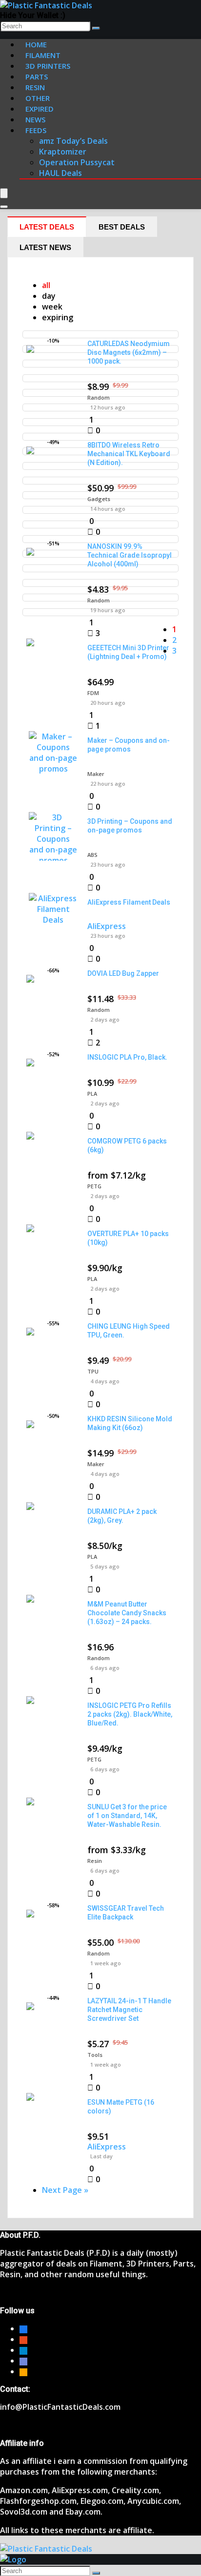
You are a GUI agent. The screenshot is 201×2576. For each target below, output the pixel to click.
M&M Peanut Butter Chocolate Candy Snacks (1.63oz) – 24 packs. (127, 1613)
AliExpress (107, 926)
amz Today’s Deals (73, 141)
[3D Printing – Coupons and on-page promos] (53, 860)
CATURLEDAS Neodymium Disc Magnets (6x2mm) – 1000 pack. (129, 352)
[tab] (47, 227)
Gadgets (99, 499)
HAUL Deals (60, 173)
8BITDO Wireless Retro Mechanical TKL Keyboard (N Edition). (129, 454)
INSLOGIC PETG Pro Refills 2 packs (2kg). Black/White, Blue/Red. (130, 1714)
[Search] (96, 28)
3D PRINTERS (48, 66)
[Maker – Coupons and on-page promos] (53, 769)
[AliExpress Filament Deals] (53, 920)
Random (99, 397)
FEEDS (36, 130)
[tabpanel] (100, 1238)
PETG (94, 1186)
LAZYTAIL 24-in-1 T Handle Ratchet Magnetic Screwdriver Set (129, 2010)
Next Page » (65, 2190)
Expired (40, 109)
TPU (93, 1371)
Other (38, 98)
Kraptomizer (63, 152)
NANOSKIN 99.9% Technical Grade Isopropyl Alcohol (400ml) (130, 555)
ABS (92, 855)
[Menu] (4, 193)
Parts (37, 77)
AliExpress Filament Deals (129, 902)
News (35, 119)
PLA (92, 1094)
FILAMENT (43, 55)
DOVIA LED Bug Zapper (123, 973)
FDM (93, 693)
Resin (95, 1861)
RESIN (35, 87)
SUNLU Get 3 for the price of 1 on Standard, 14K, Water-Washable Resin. (127, 1816)
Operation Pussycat (77, 162)
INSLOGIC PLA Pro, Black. (127, 1057)
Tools (95, 2055)
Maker (96, 774)
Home (36, 44)
